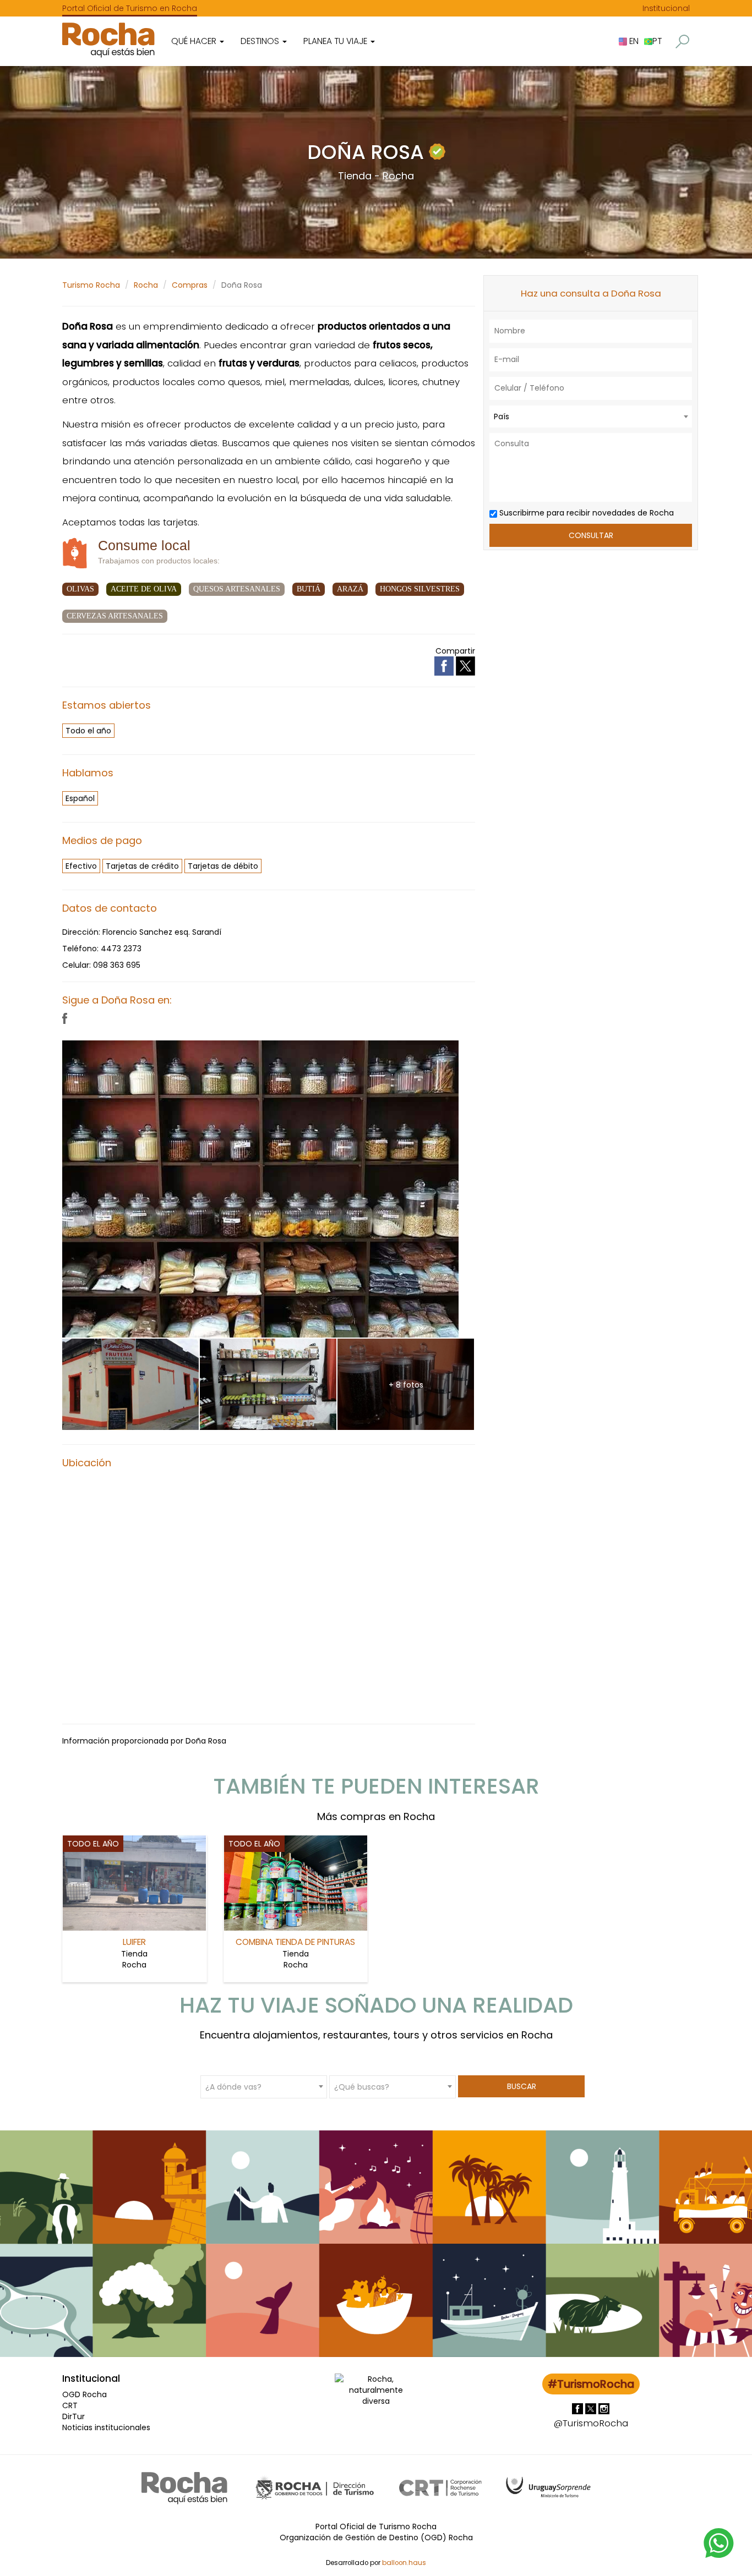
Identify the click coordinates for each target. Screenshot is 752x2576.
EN (633, 41)
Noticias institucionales (106, 2427)
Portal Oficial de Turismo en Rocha (130, 8)
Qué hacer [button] (195, 41)
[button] (682, 42)
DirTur (73, 2416)
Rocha (146, 285)
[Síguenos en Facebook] (579, 2408)
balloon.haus (404, 2563)
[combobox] (591, 416)
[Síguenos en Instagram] (604, 2408)
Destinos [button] (261, 41)
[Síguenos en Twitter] (592, 2408)
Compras (190, 285)
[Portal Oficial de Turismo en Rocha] (108, 40)
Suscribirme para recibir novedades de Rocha (585, 513)
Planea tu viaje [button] (336, 41)
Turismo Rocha (91, 285)
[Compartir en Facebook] (445, 666)
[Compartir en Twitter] (465, 666)
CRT (70, 2405)
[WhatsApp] (719, 2542)
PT (657, 41)
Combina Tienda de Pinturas (295, 1942)
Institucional (666, 8)
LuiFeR (134, 1942)
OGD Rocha (85, 2394)
